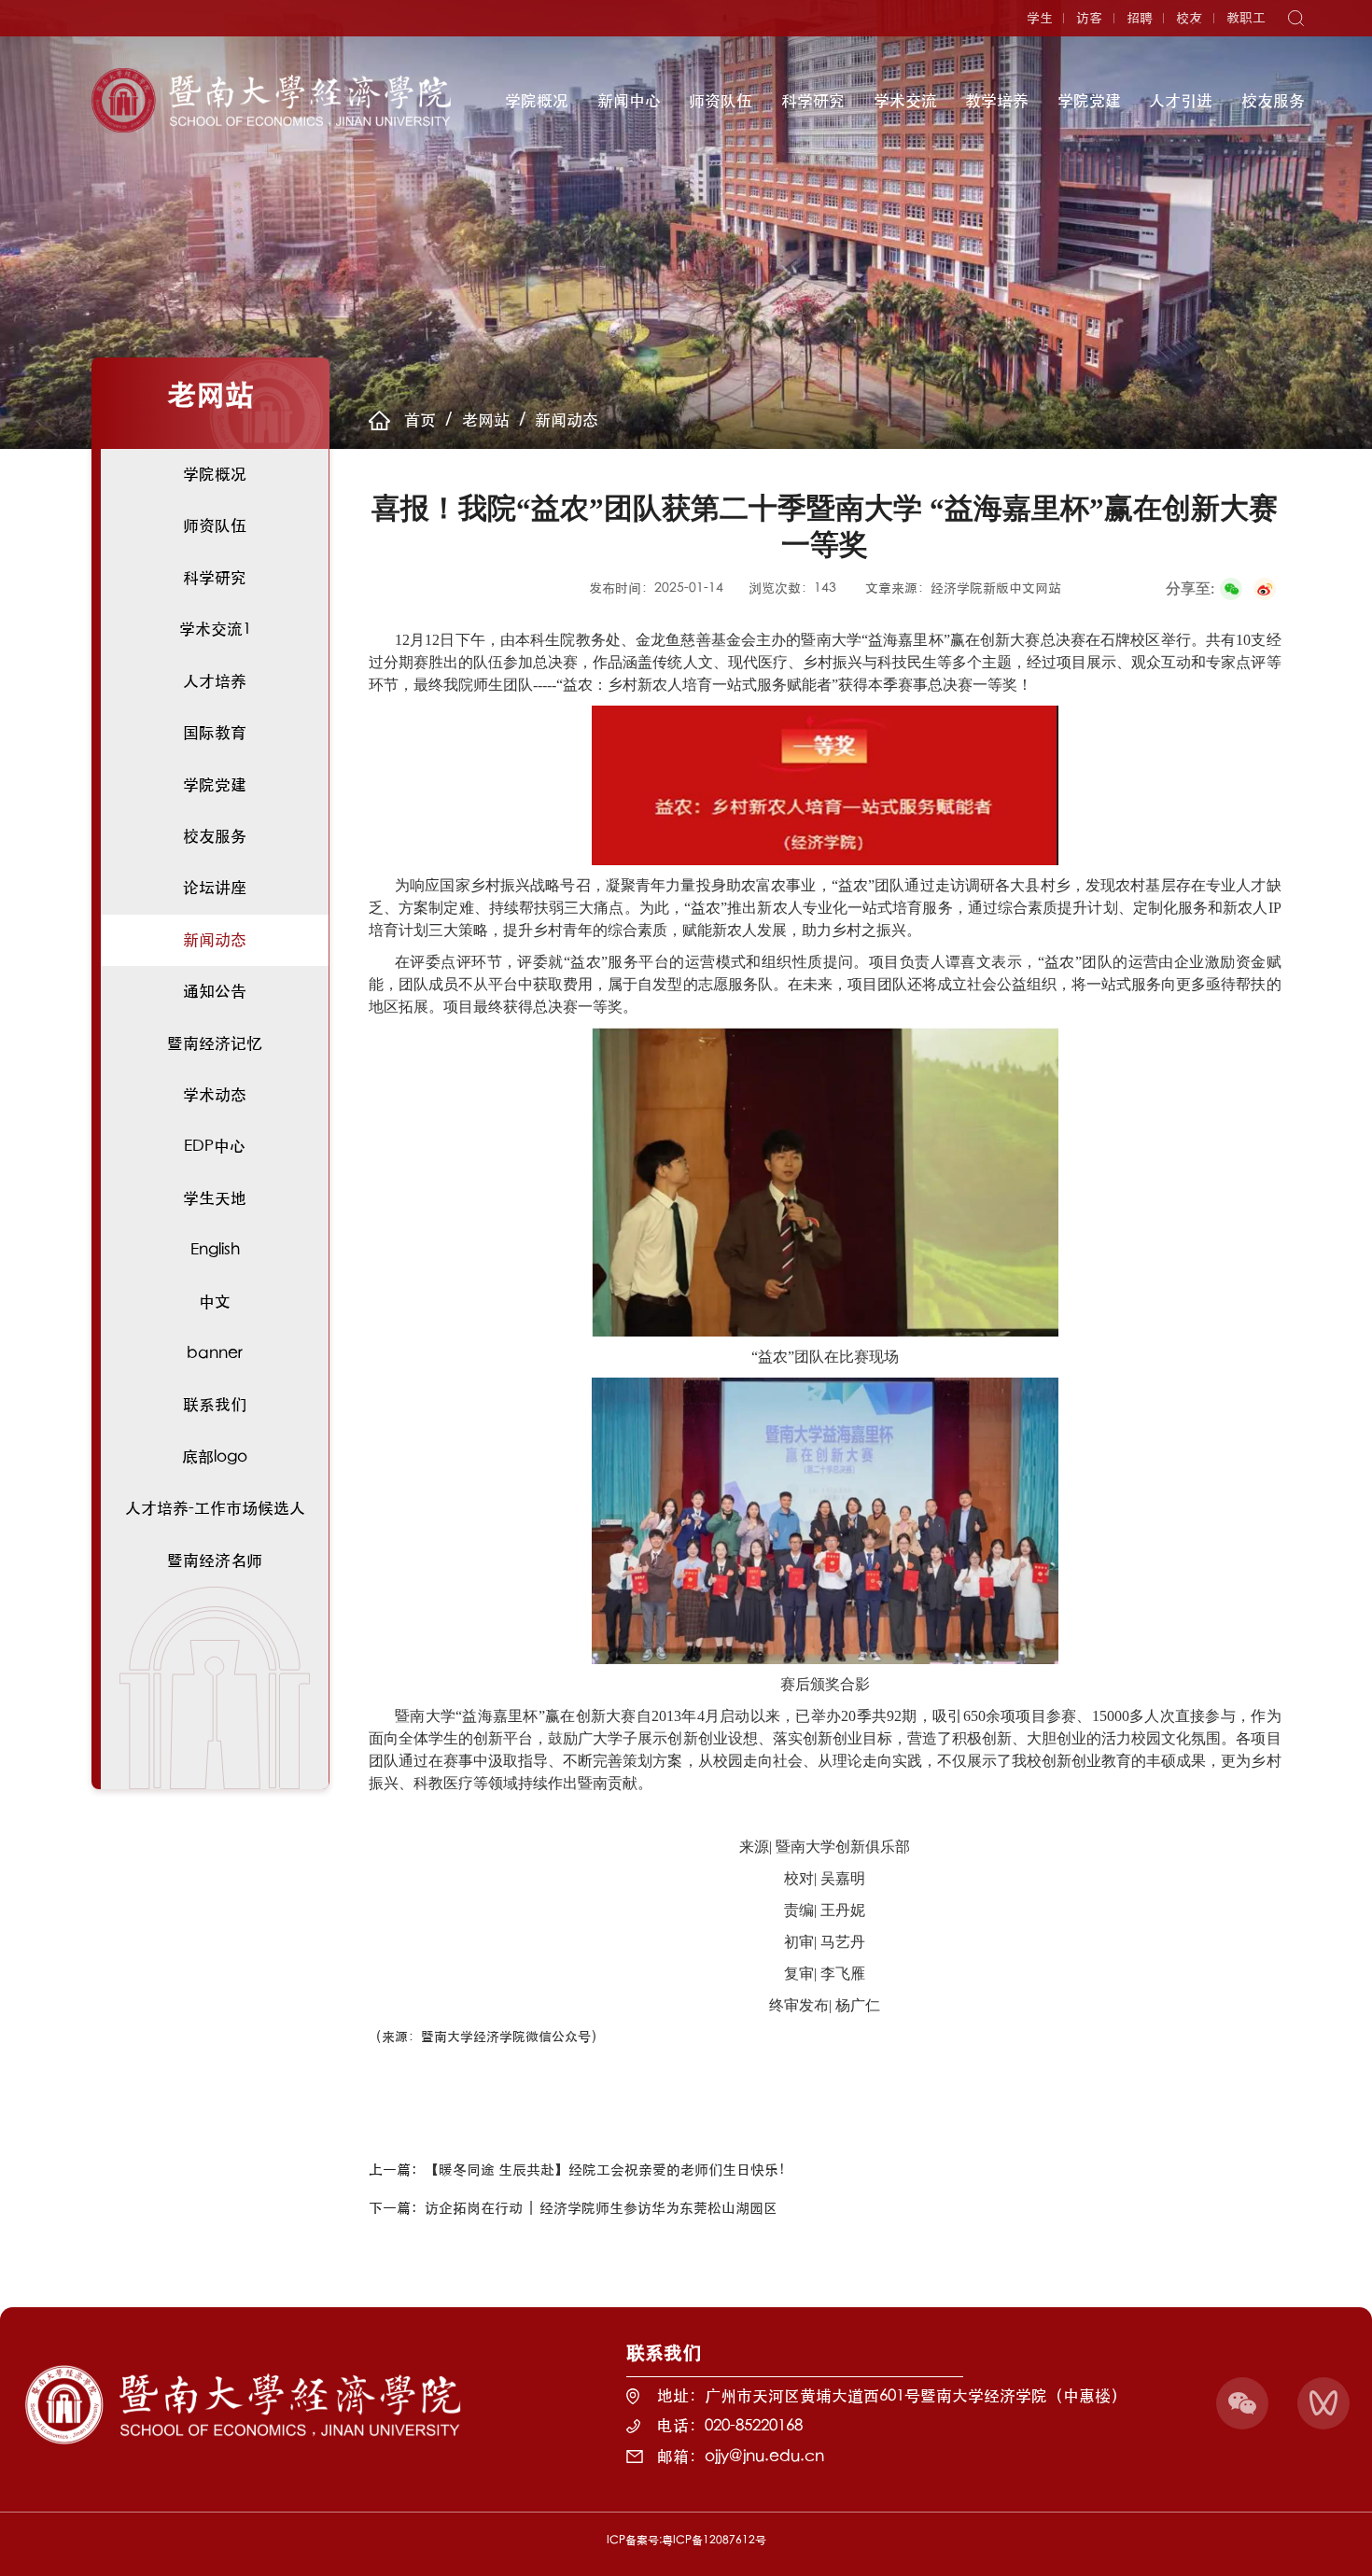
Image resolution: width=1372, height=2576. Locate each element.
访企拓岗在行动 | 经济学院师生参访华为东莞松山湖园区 (601, 2208)
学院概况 (537, 100)
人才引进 (1181, 100)
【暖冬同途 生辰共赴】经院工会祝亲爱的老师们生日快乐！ (609, 2170)
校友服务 (1273, 100)
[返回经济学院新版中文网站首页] (272, 74)
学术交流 (905, 100)
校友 (1189, 18)
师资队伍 (721, 100)
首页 (420, 420)
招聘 (1140, 18)
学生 (1040, 18)
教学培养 (997, 100)
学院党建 (1089, 100)
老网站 (486, 420)
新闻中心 (629, 100)
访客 (1089, 18)
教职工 (1246, 18)
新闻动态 (567, 420)
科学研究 (813, 100)
